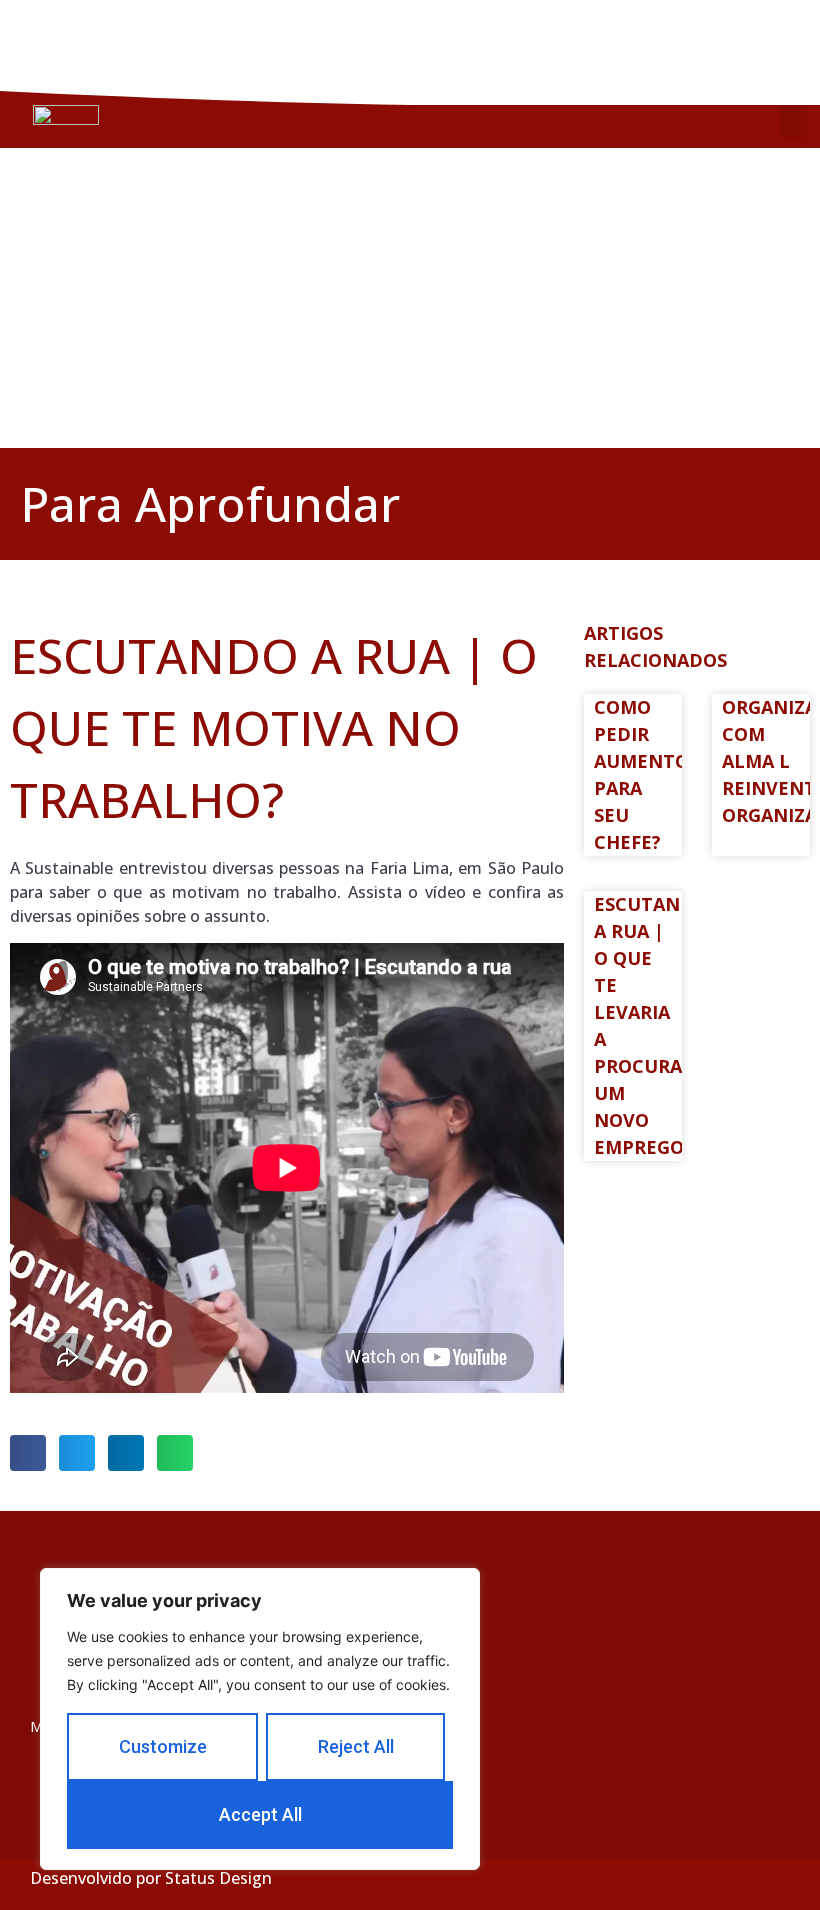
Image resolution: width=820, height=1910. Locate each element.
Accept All (260, 1814)
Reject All (356, 1746)
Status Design (218, 1878)
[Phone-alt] (698, 42)
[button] (793, 121)
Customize (163, 1746)
